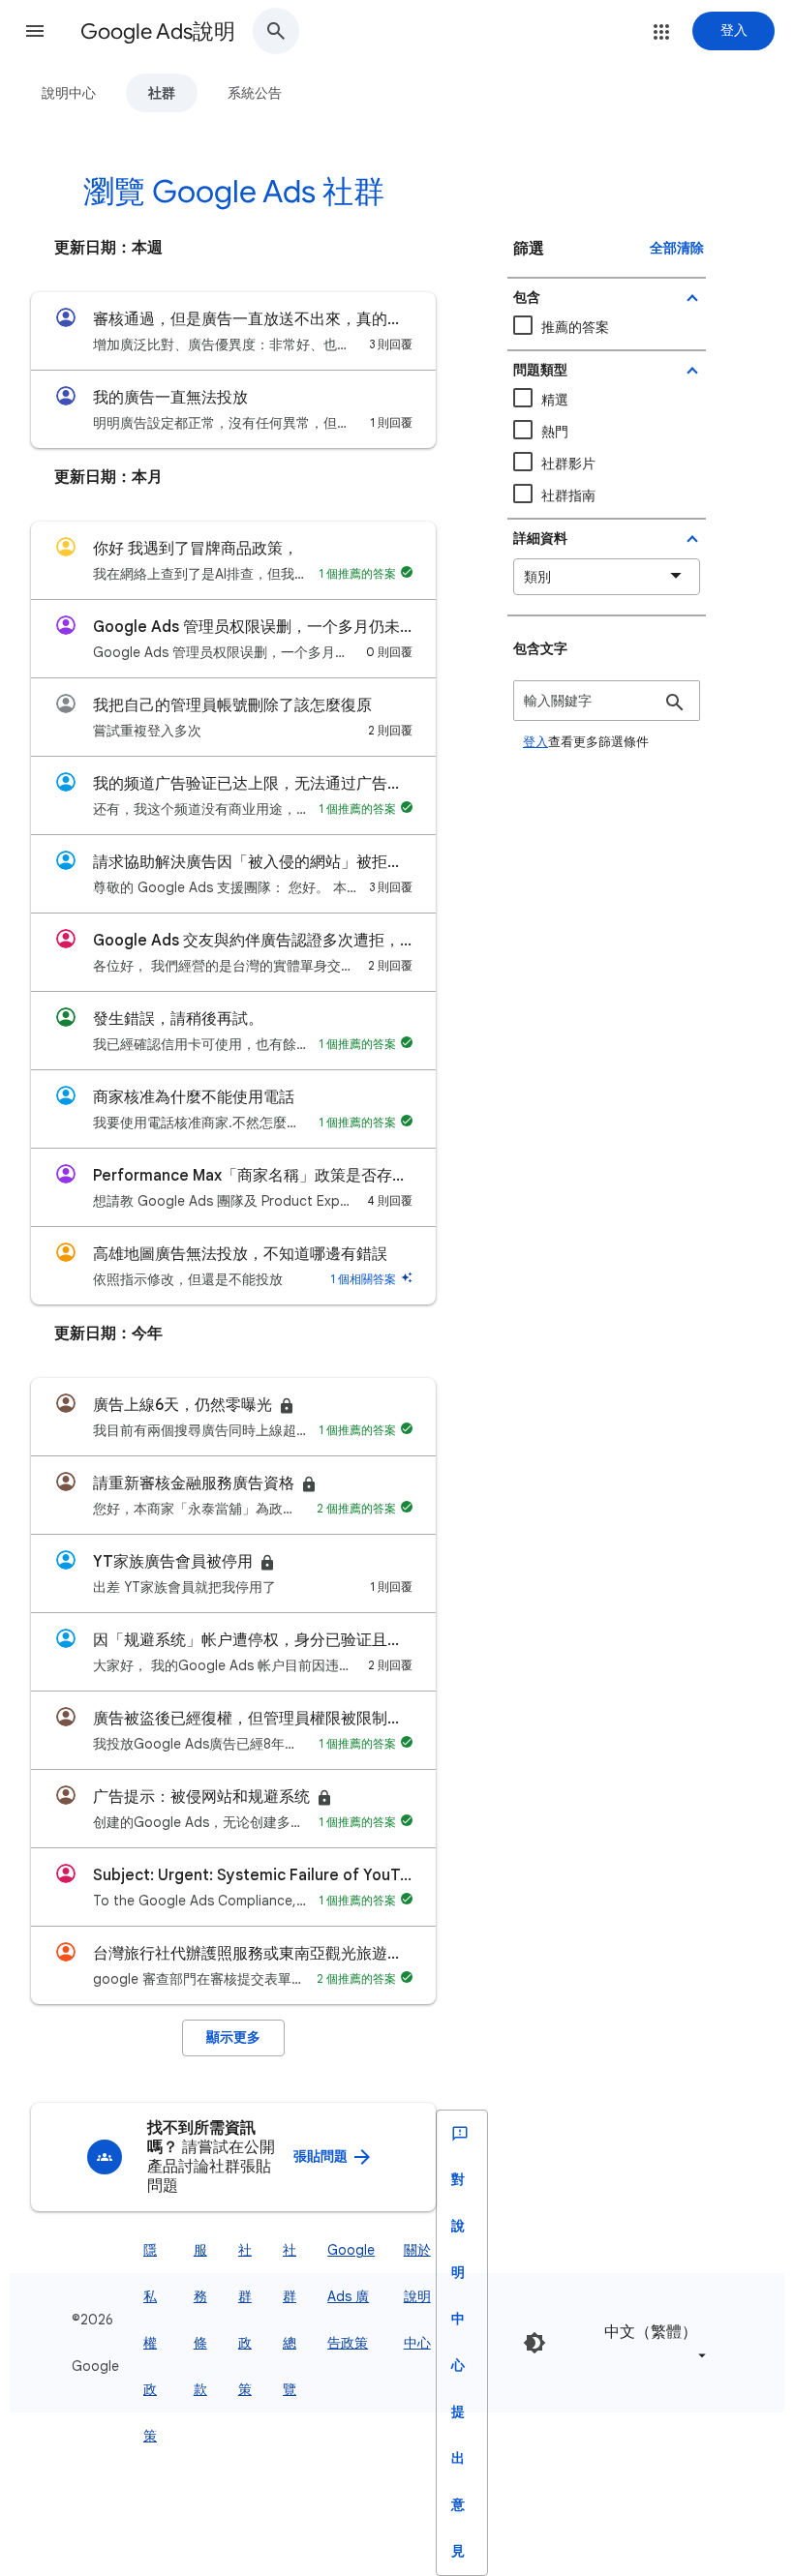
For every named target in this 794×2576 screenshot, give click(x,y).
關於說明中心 (417, 2296)
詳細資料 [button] (540, 539)
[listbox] (652, 2342)
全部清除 (677, 248)
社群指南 (568, 495)
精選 (555, 400)
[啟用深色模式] (534, 2343)
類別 (537, 577)
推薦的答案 (575, 327)
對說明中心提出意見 (458, 2366)
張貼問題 (322, 2157)
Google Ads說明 (158, 31)
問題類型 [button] (540, 370)
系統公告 (255, 93)
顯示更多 (233, 2037)
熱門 (555, 432)
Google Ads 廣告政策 (351, 2296)
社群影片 (568, 464)
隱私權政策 (150, 2343)
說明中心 (69, 93)
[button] (35, 31)
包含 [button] (527, 298)
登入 (535, 742)
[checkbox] (607, 464)
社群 (162, 93)
